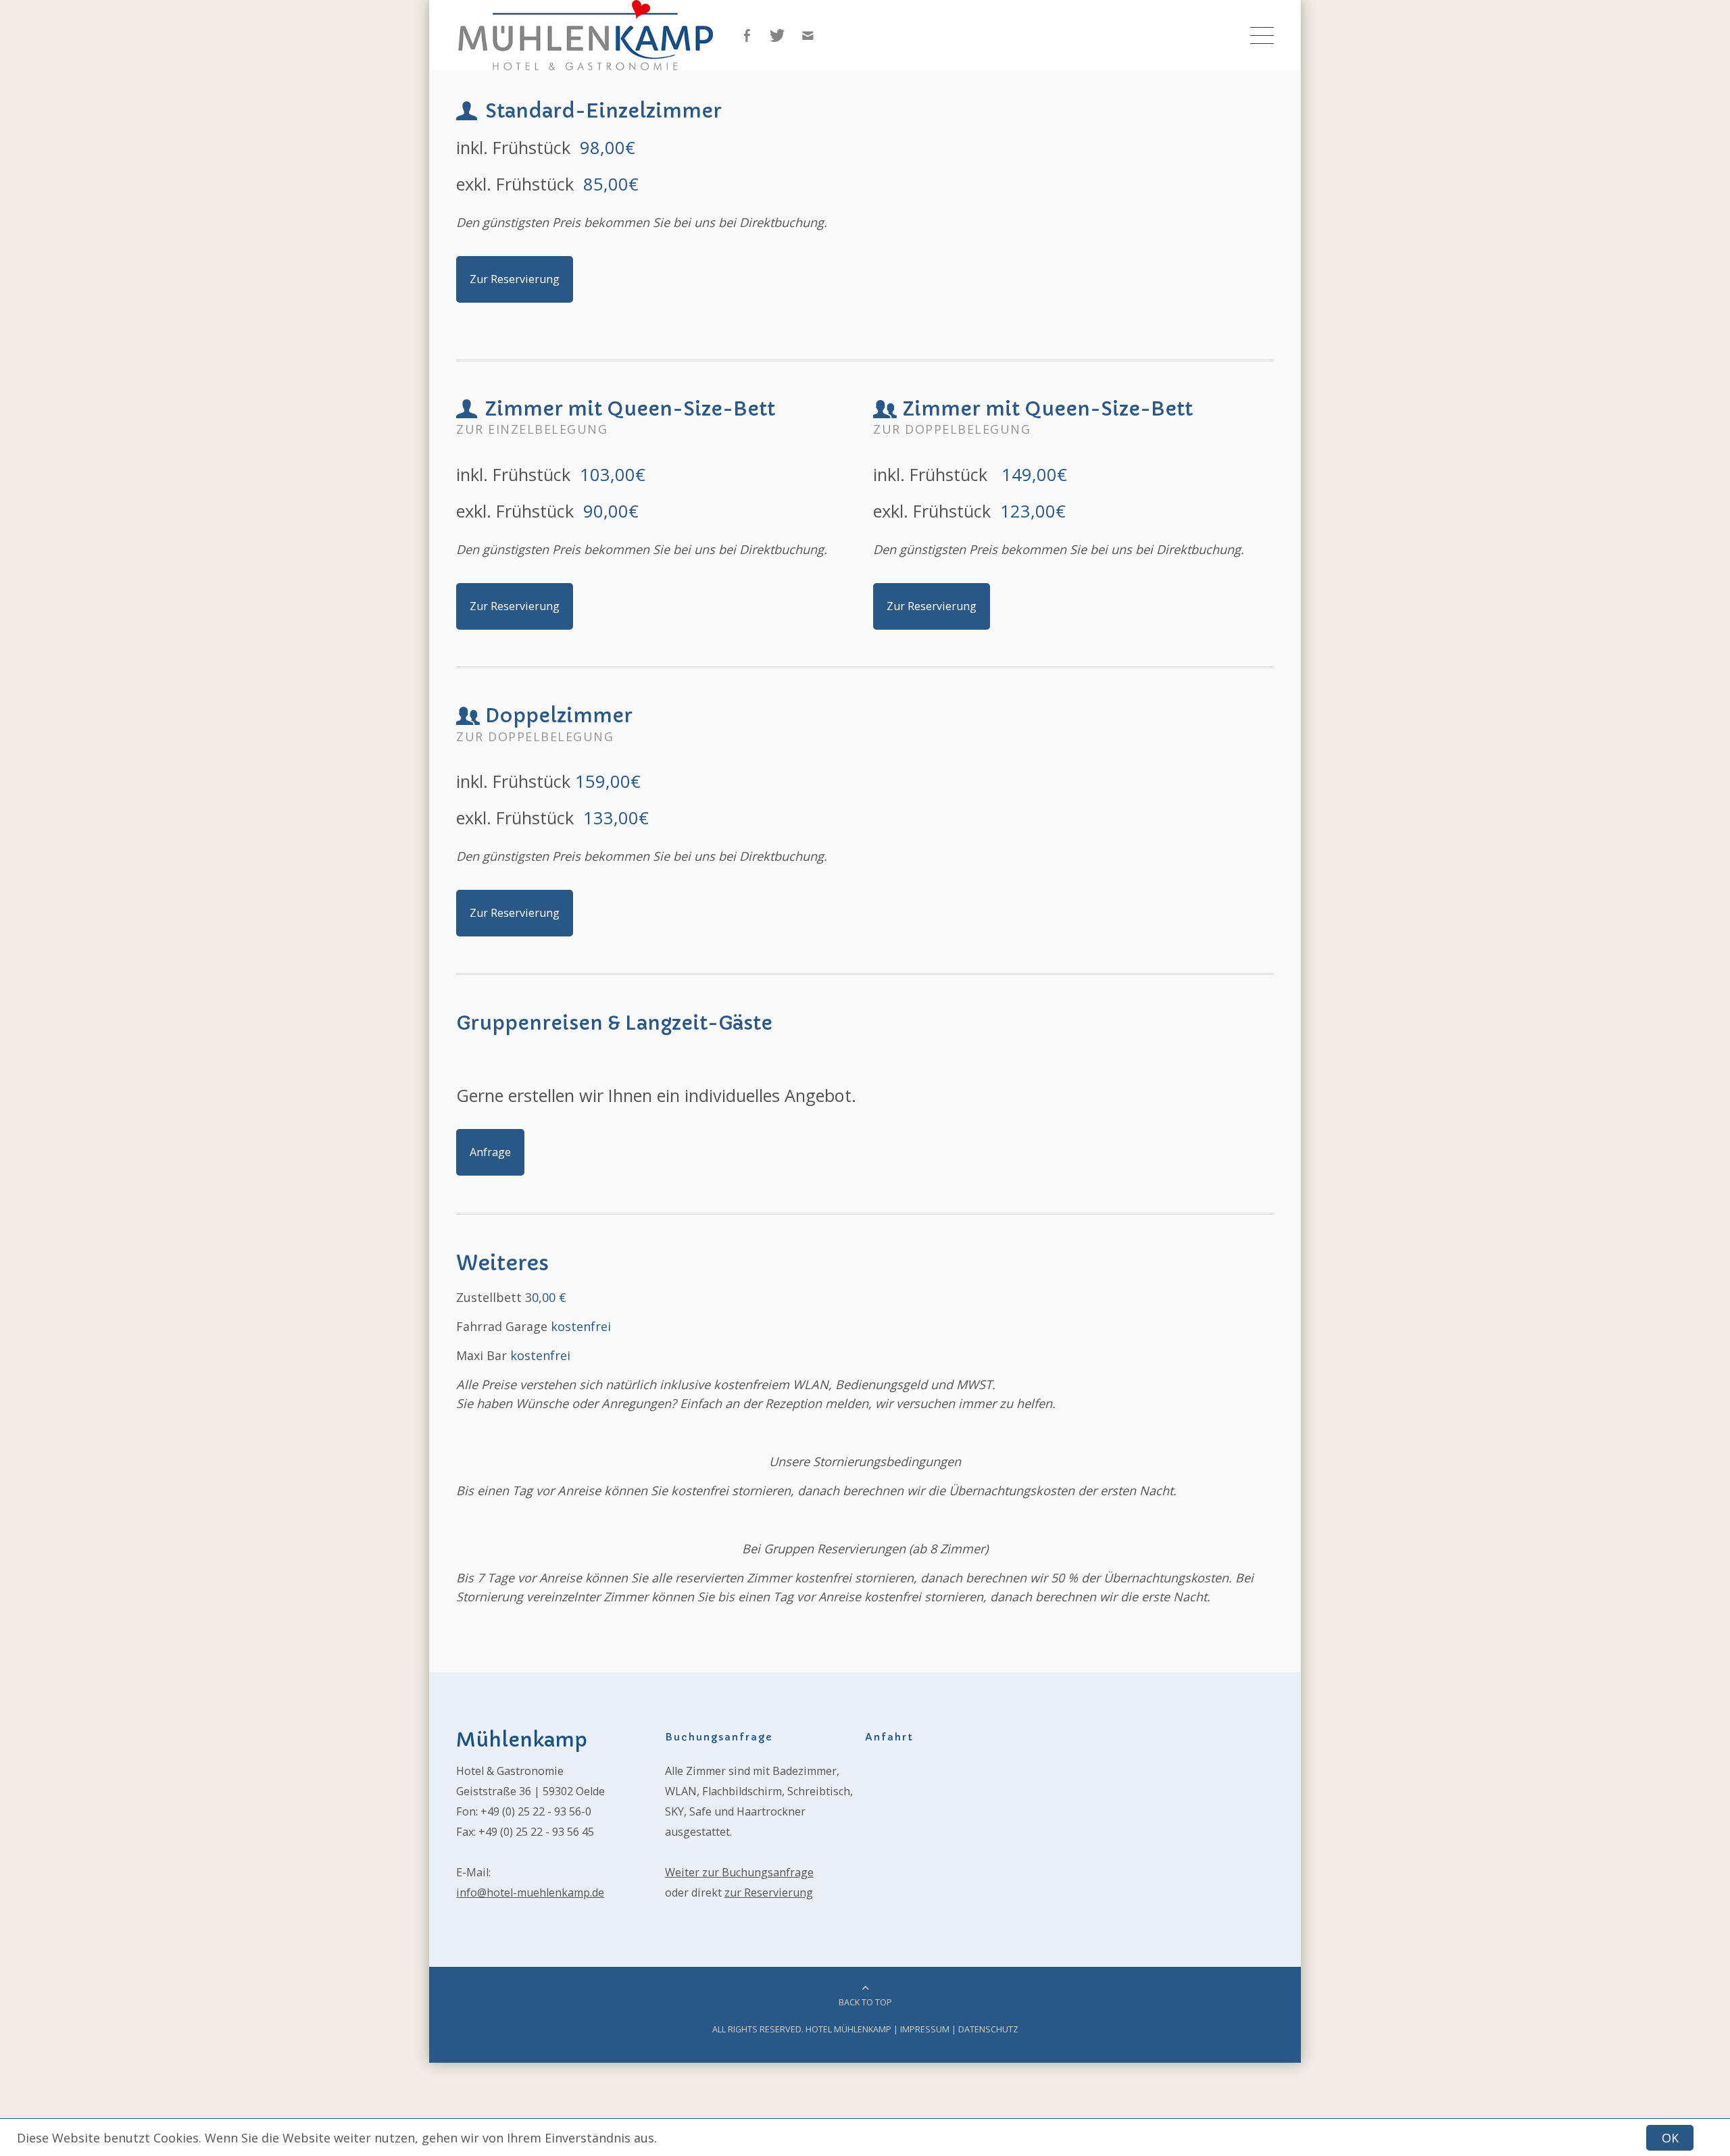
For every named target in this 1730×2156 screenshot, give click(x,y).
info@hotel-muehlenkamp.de (530, 1892)
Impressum (925, 2029)
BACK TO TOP (865, 2002)
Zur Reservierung (515, 279)
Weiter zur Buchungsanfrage (739, 1872)
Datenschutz (988, 2029)
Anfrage (490, 1152)
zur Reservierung (769, 1892)
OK (1670, 2138)
